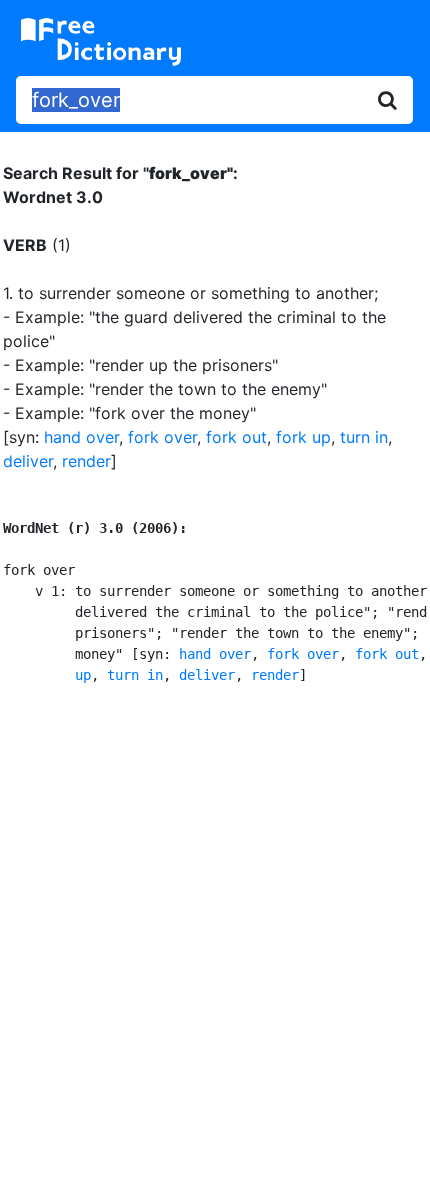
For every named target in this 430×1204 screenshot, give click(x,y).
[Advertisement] (215, 941)
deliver (28, 461)
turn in (364, 437)
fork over (162, 437)
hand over (81, 437)
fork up (303, 437)
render (86, 461)
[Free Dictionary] (101, 42)
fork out (236, 437)
